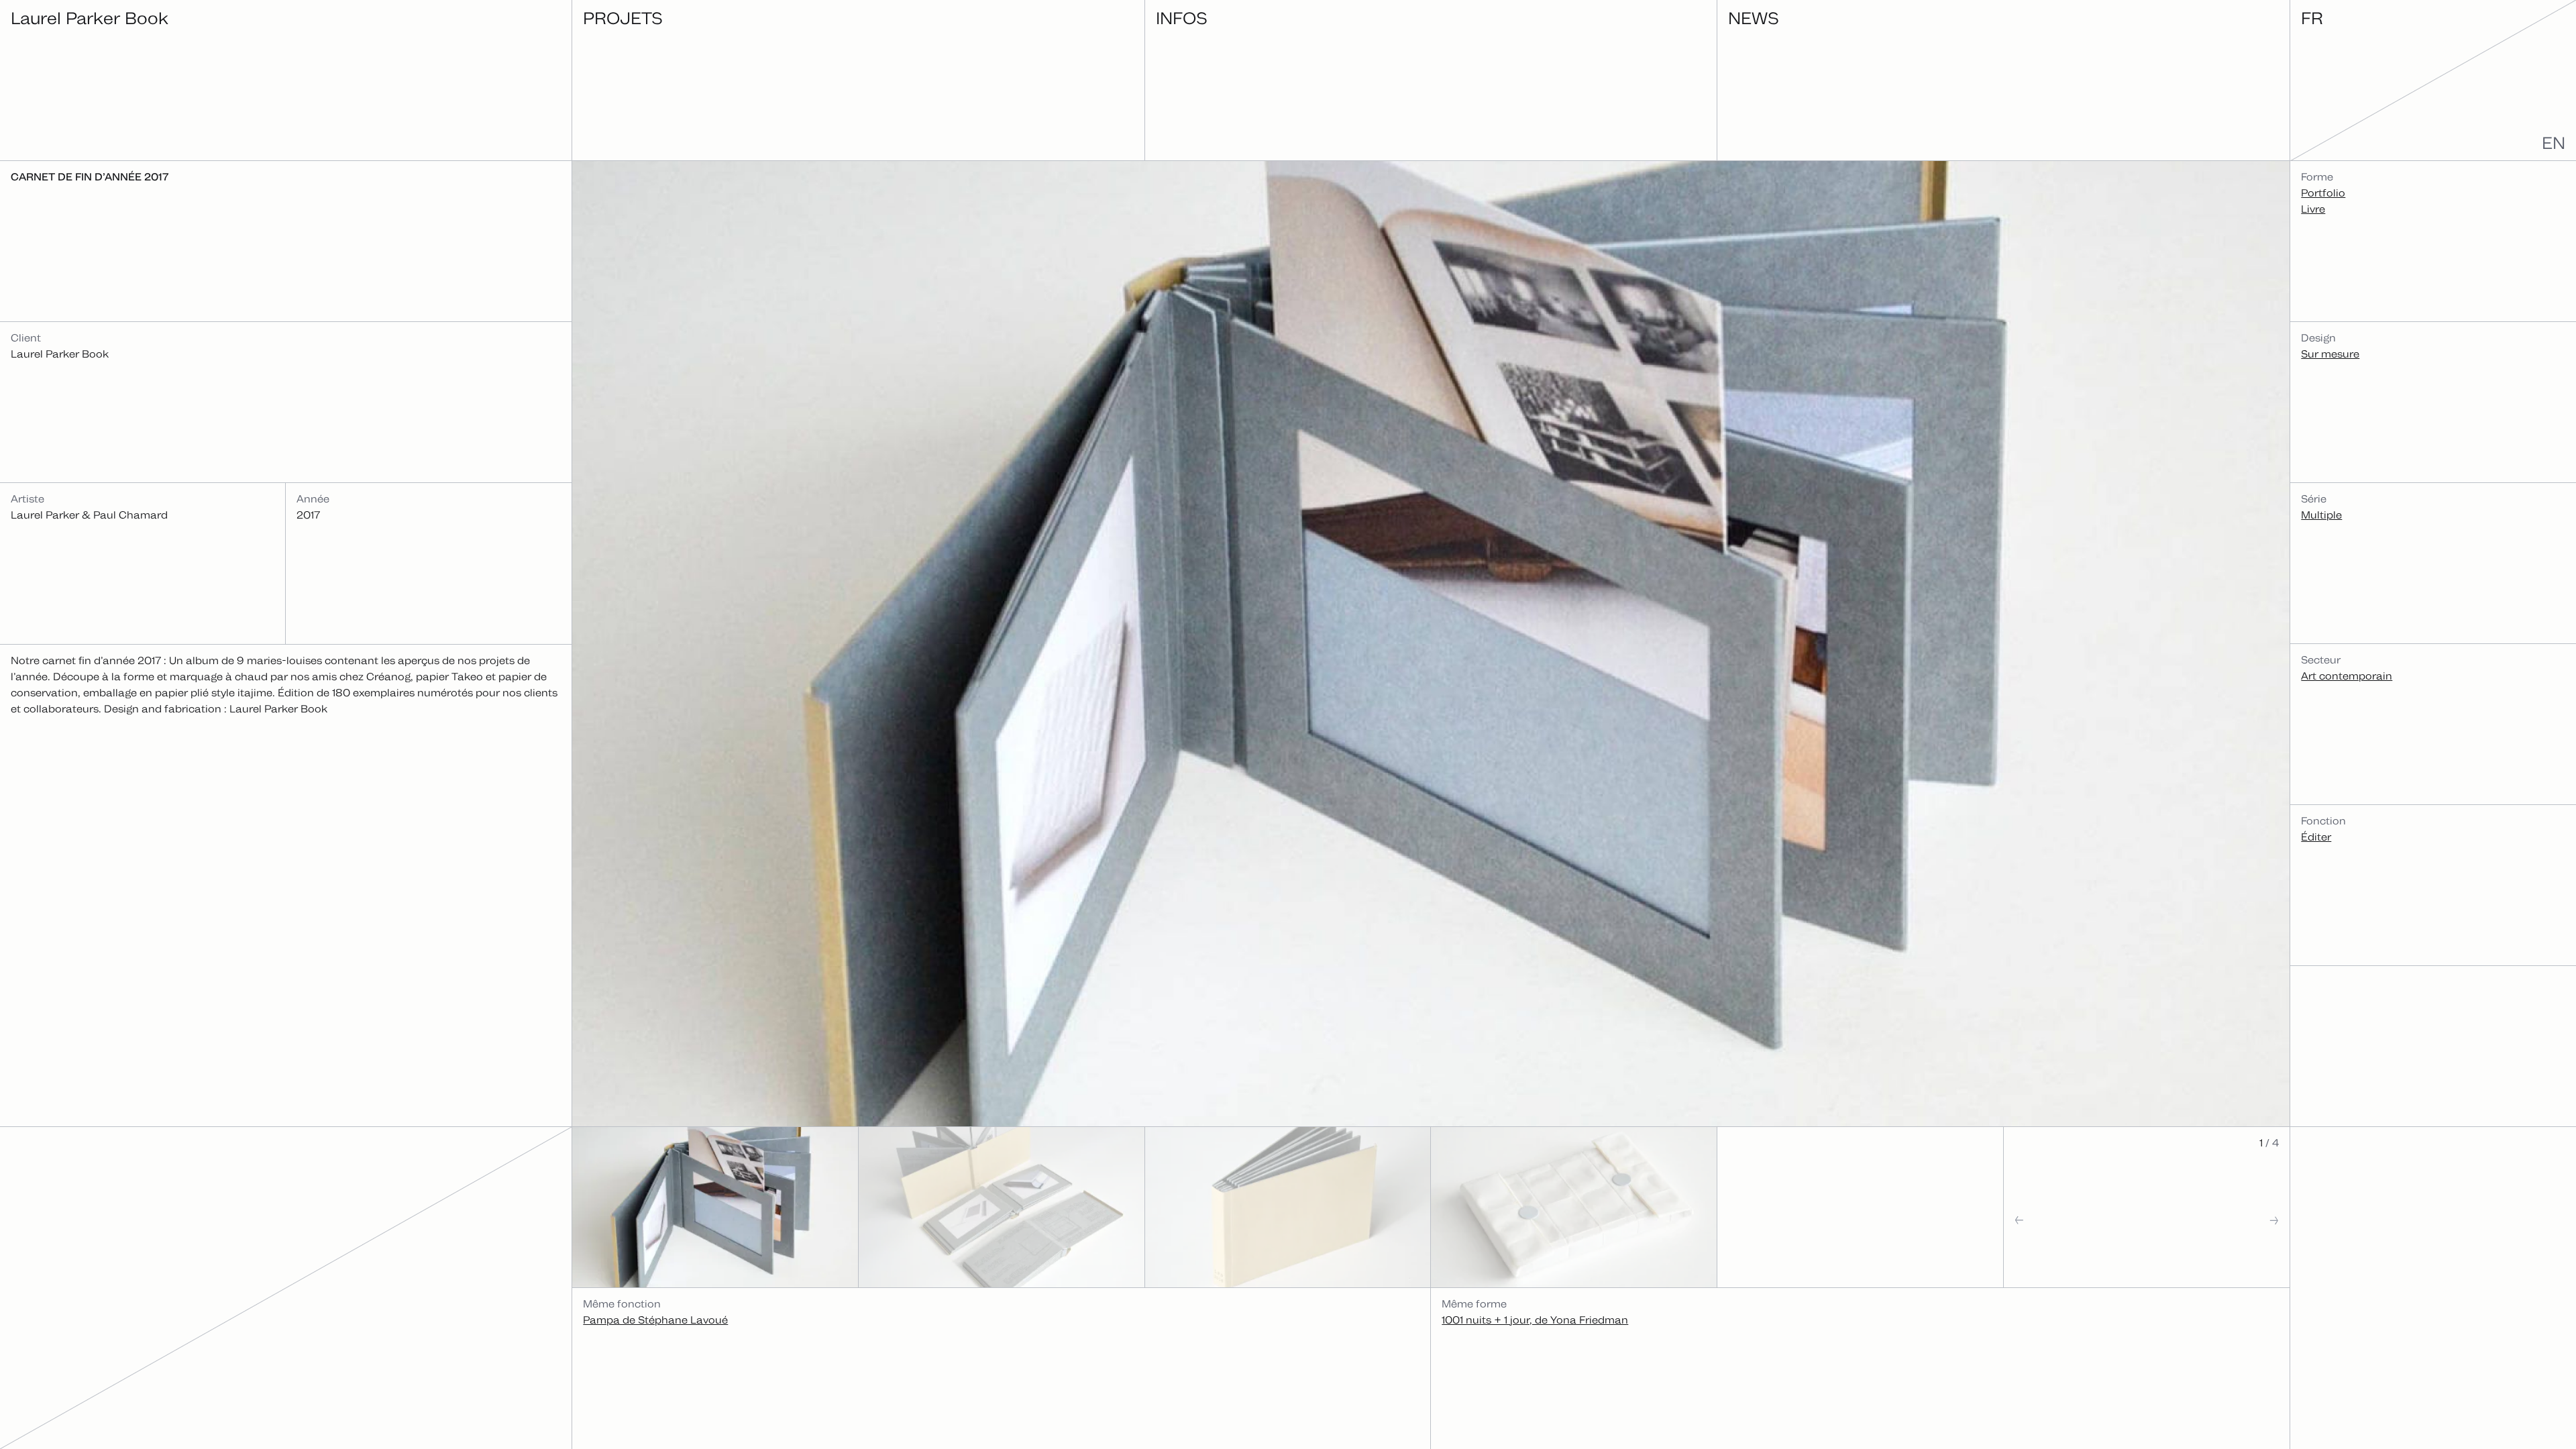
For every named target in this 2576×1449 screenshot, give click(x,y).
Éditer (2316, 837)
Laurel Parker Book (90, 18)
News (1754, 18)
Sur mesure (2330, 354)
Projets (623, 18)
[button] (2075, 1247)
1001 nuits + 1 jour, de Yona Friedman (1535, 1320)
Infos (1182, 18)
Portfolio (2323, 193)
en (2554, 143)
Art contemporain (2347, 676)
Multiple (2321, 515)
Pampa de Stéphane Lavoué (655, 1320)
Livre (2313, 209)
